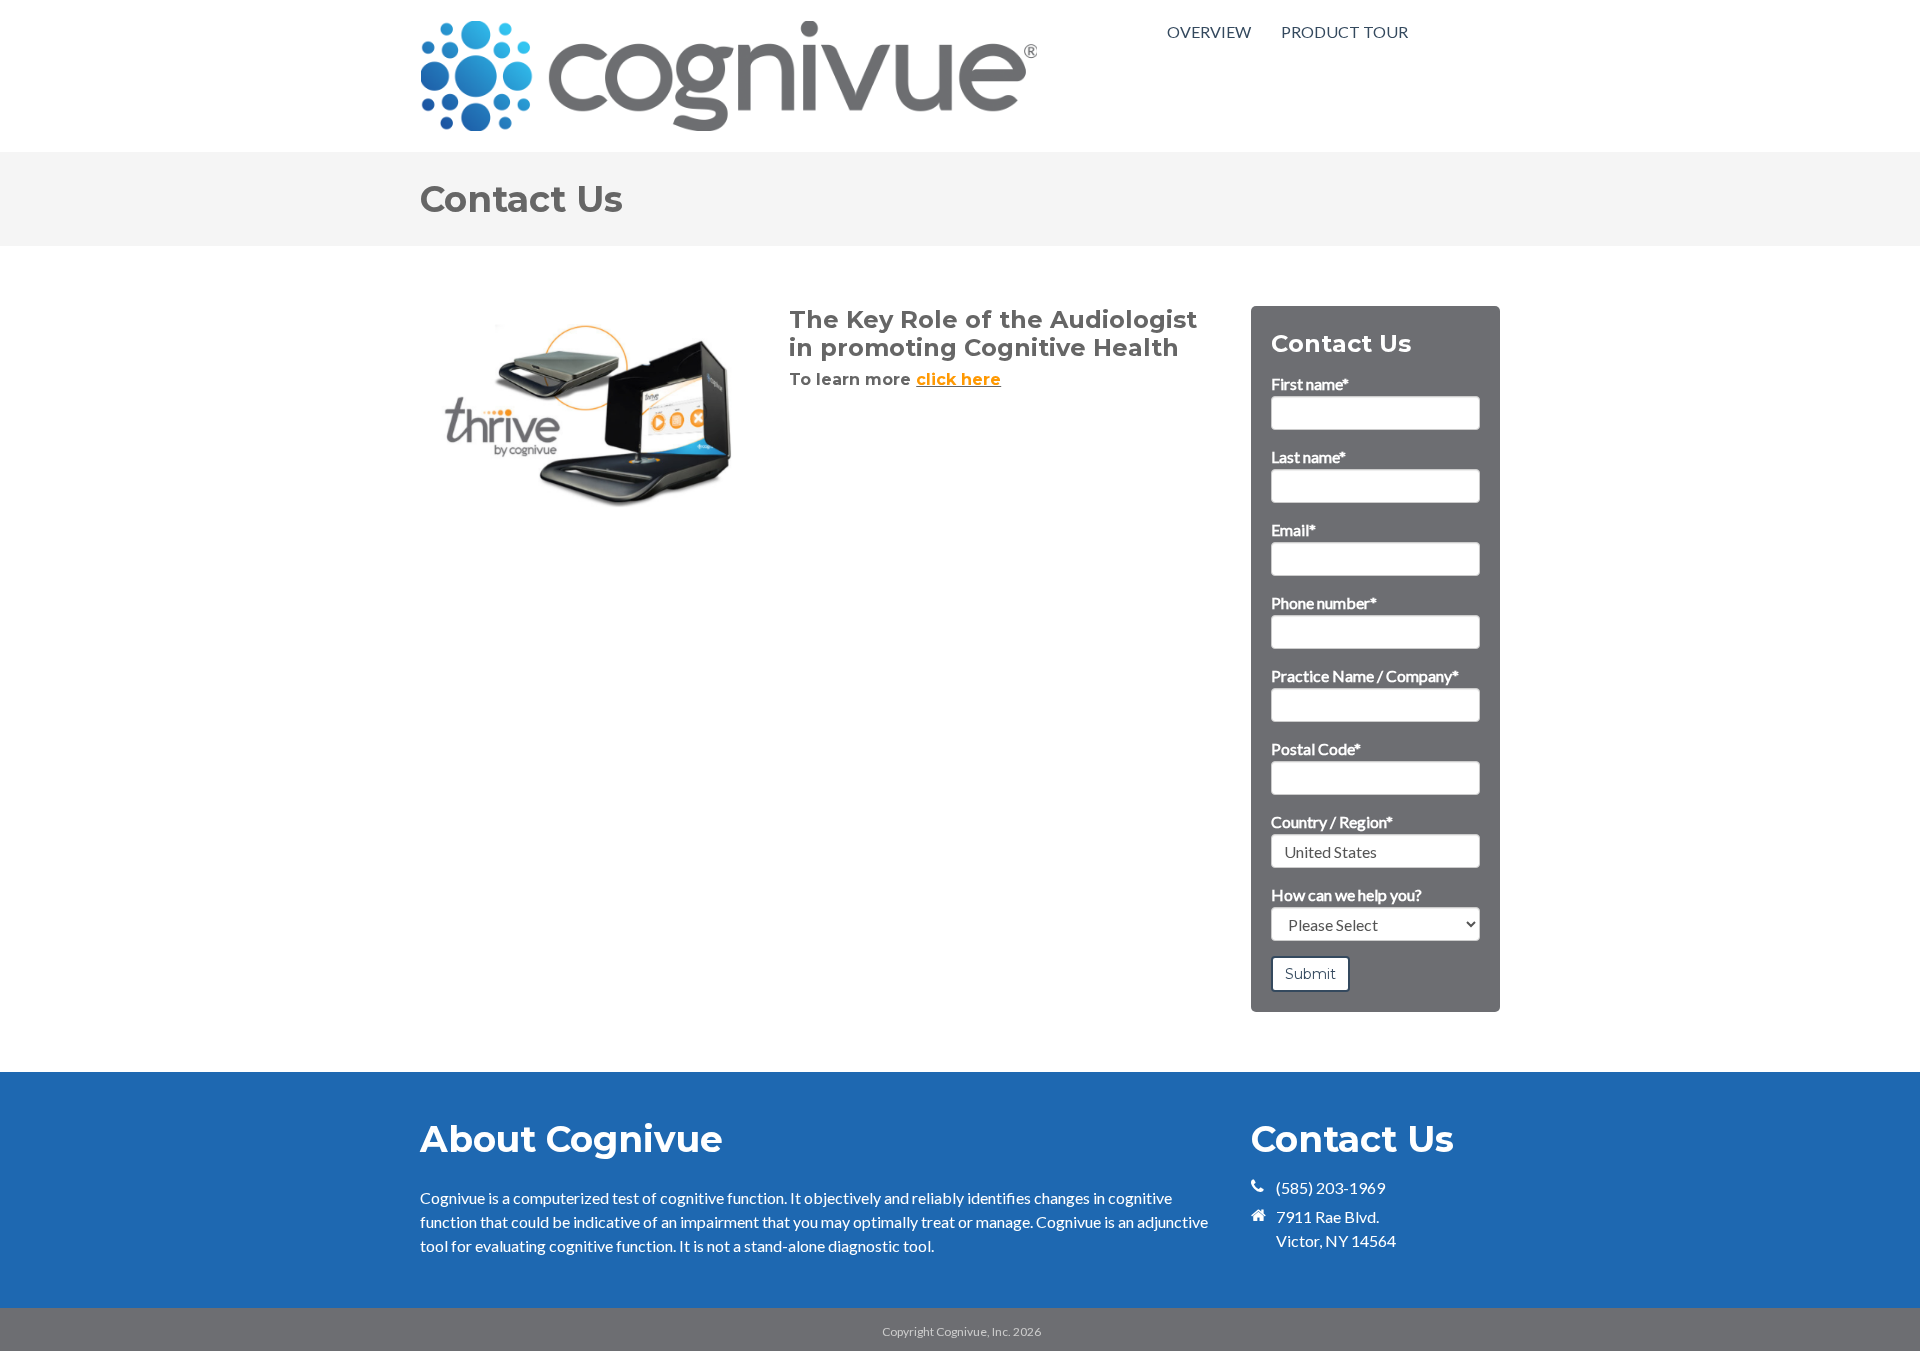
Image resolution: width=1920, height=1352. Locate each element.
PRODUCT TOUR (1344, 31)
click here (958, 379)
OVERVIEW (1209, 31)
